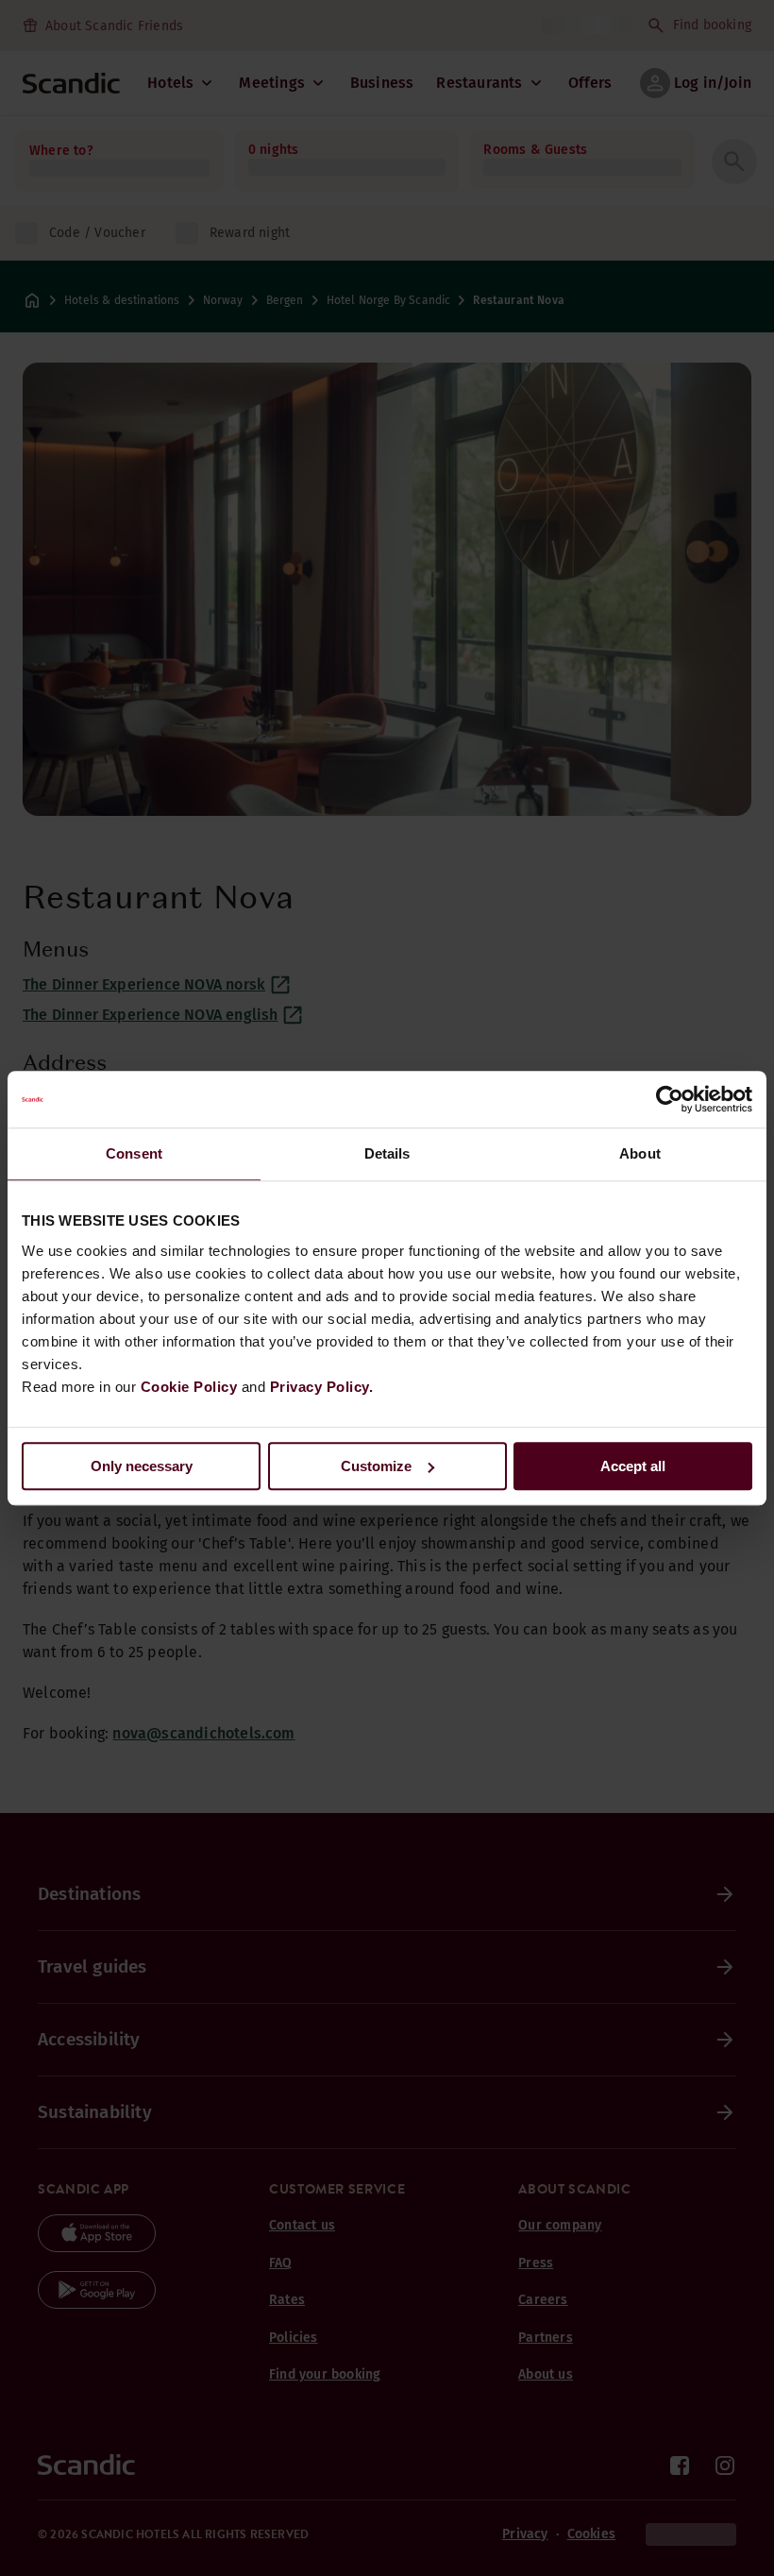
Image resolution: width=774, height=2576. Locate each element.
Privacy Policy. (322, 1387)
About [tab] (640, 1153)
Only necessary (142, 1466)
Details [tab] (387, 1153)
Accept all (633, 1466)
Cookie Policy (189, 1387)
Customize (376, 1466)
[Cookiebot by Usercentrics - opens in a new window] (670, 1099)
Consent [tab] (134, 1153)
